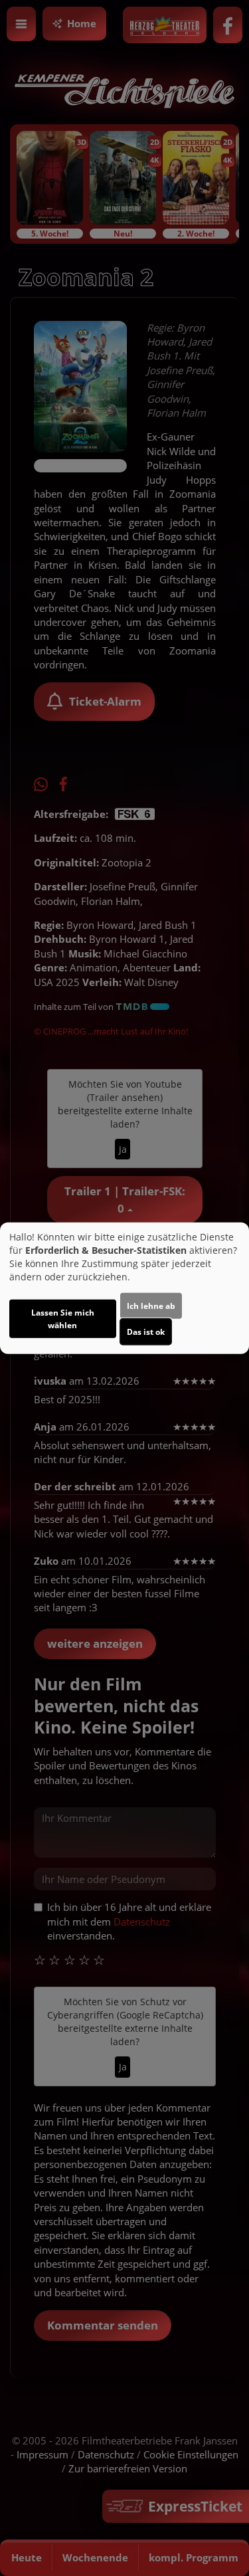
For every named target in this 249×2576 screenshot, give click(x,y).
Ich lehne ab (151, 1306)
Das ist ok (146, 1332)
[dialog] (124, 1288)
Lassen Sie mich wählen (63, 1319)
